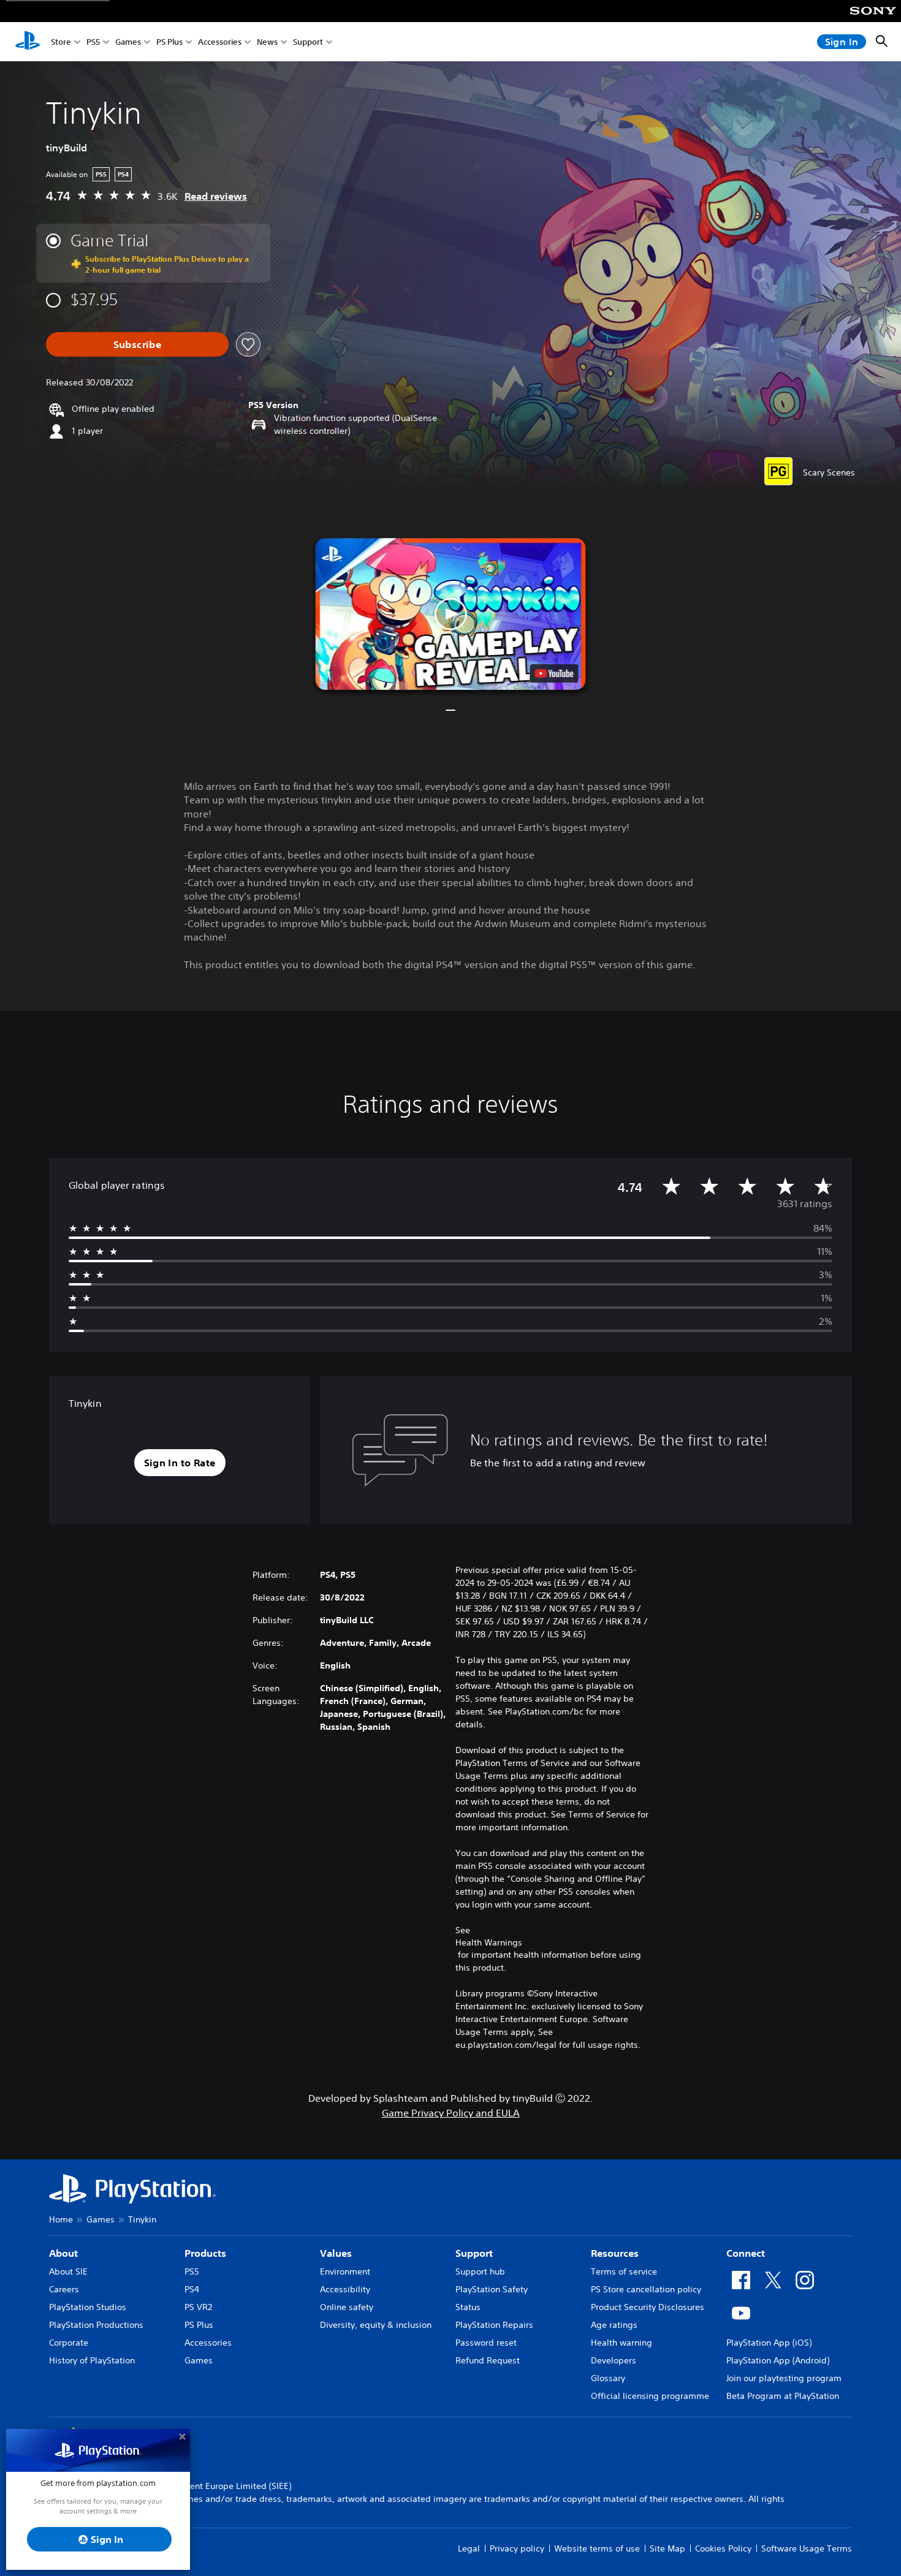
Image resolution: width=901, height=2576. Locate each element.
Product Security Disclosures (648, 2307)
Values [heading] (336, 2253)
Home (61, 2219)
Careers (64, 2289)
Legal (469, 2548)
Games (128, 42)
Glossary (608, 2378)
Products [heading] (205, 2253)
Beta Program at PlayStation (783, 2396)
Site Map (667, 2548)
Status (468, 2307)
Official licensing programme (650, 2396)
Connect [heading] (746, 2253)
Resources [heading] (615, 2253)
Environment (345, 2271)
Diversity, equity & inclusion (376, 2325)
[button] (451, 614)
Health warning (622, 2343)
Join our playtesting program (784, 2378)
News (267, 42)
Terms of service (624, 2271)
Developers (614, 2360)
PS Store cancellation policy (646, 2289)
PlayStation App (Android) (778, 2360)
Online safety (347, 2307)
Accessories (220, 42)
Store (61, 42)
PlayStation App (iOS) (769, 2343)
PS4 (192, 2289)
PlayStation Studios (88, 2307)
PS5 (93, 42)
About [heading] (63, 2253)
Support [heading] (474, 2253)
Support (308, 42)
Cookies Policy (723, 2548)
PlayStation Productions (96, 2325)
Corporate (69, 2343)
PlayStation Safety (492, 2289)
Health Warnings (489, 1942)
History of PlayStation (92, 2360)
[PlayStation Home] (28, 42)
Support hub (480, 2271)
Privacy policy (517, 2548)
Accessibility (345, 2289)
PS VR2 (198, 2307)
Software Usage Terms (807, 2548)
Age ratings (614, 2325)
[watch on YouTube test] (554, 673)
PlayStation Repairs (494, 2325)
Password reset (486, 2343)
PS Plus (169, 42)
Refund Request (488, 2360)
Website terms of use (597, 2548)
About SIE (68, 2271)
